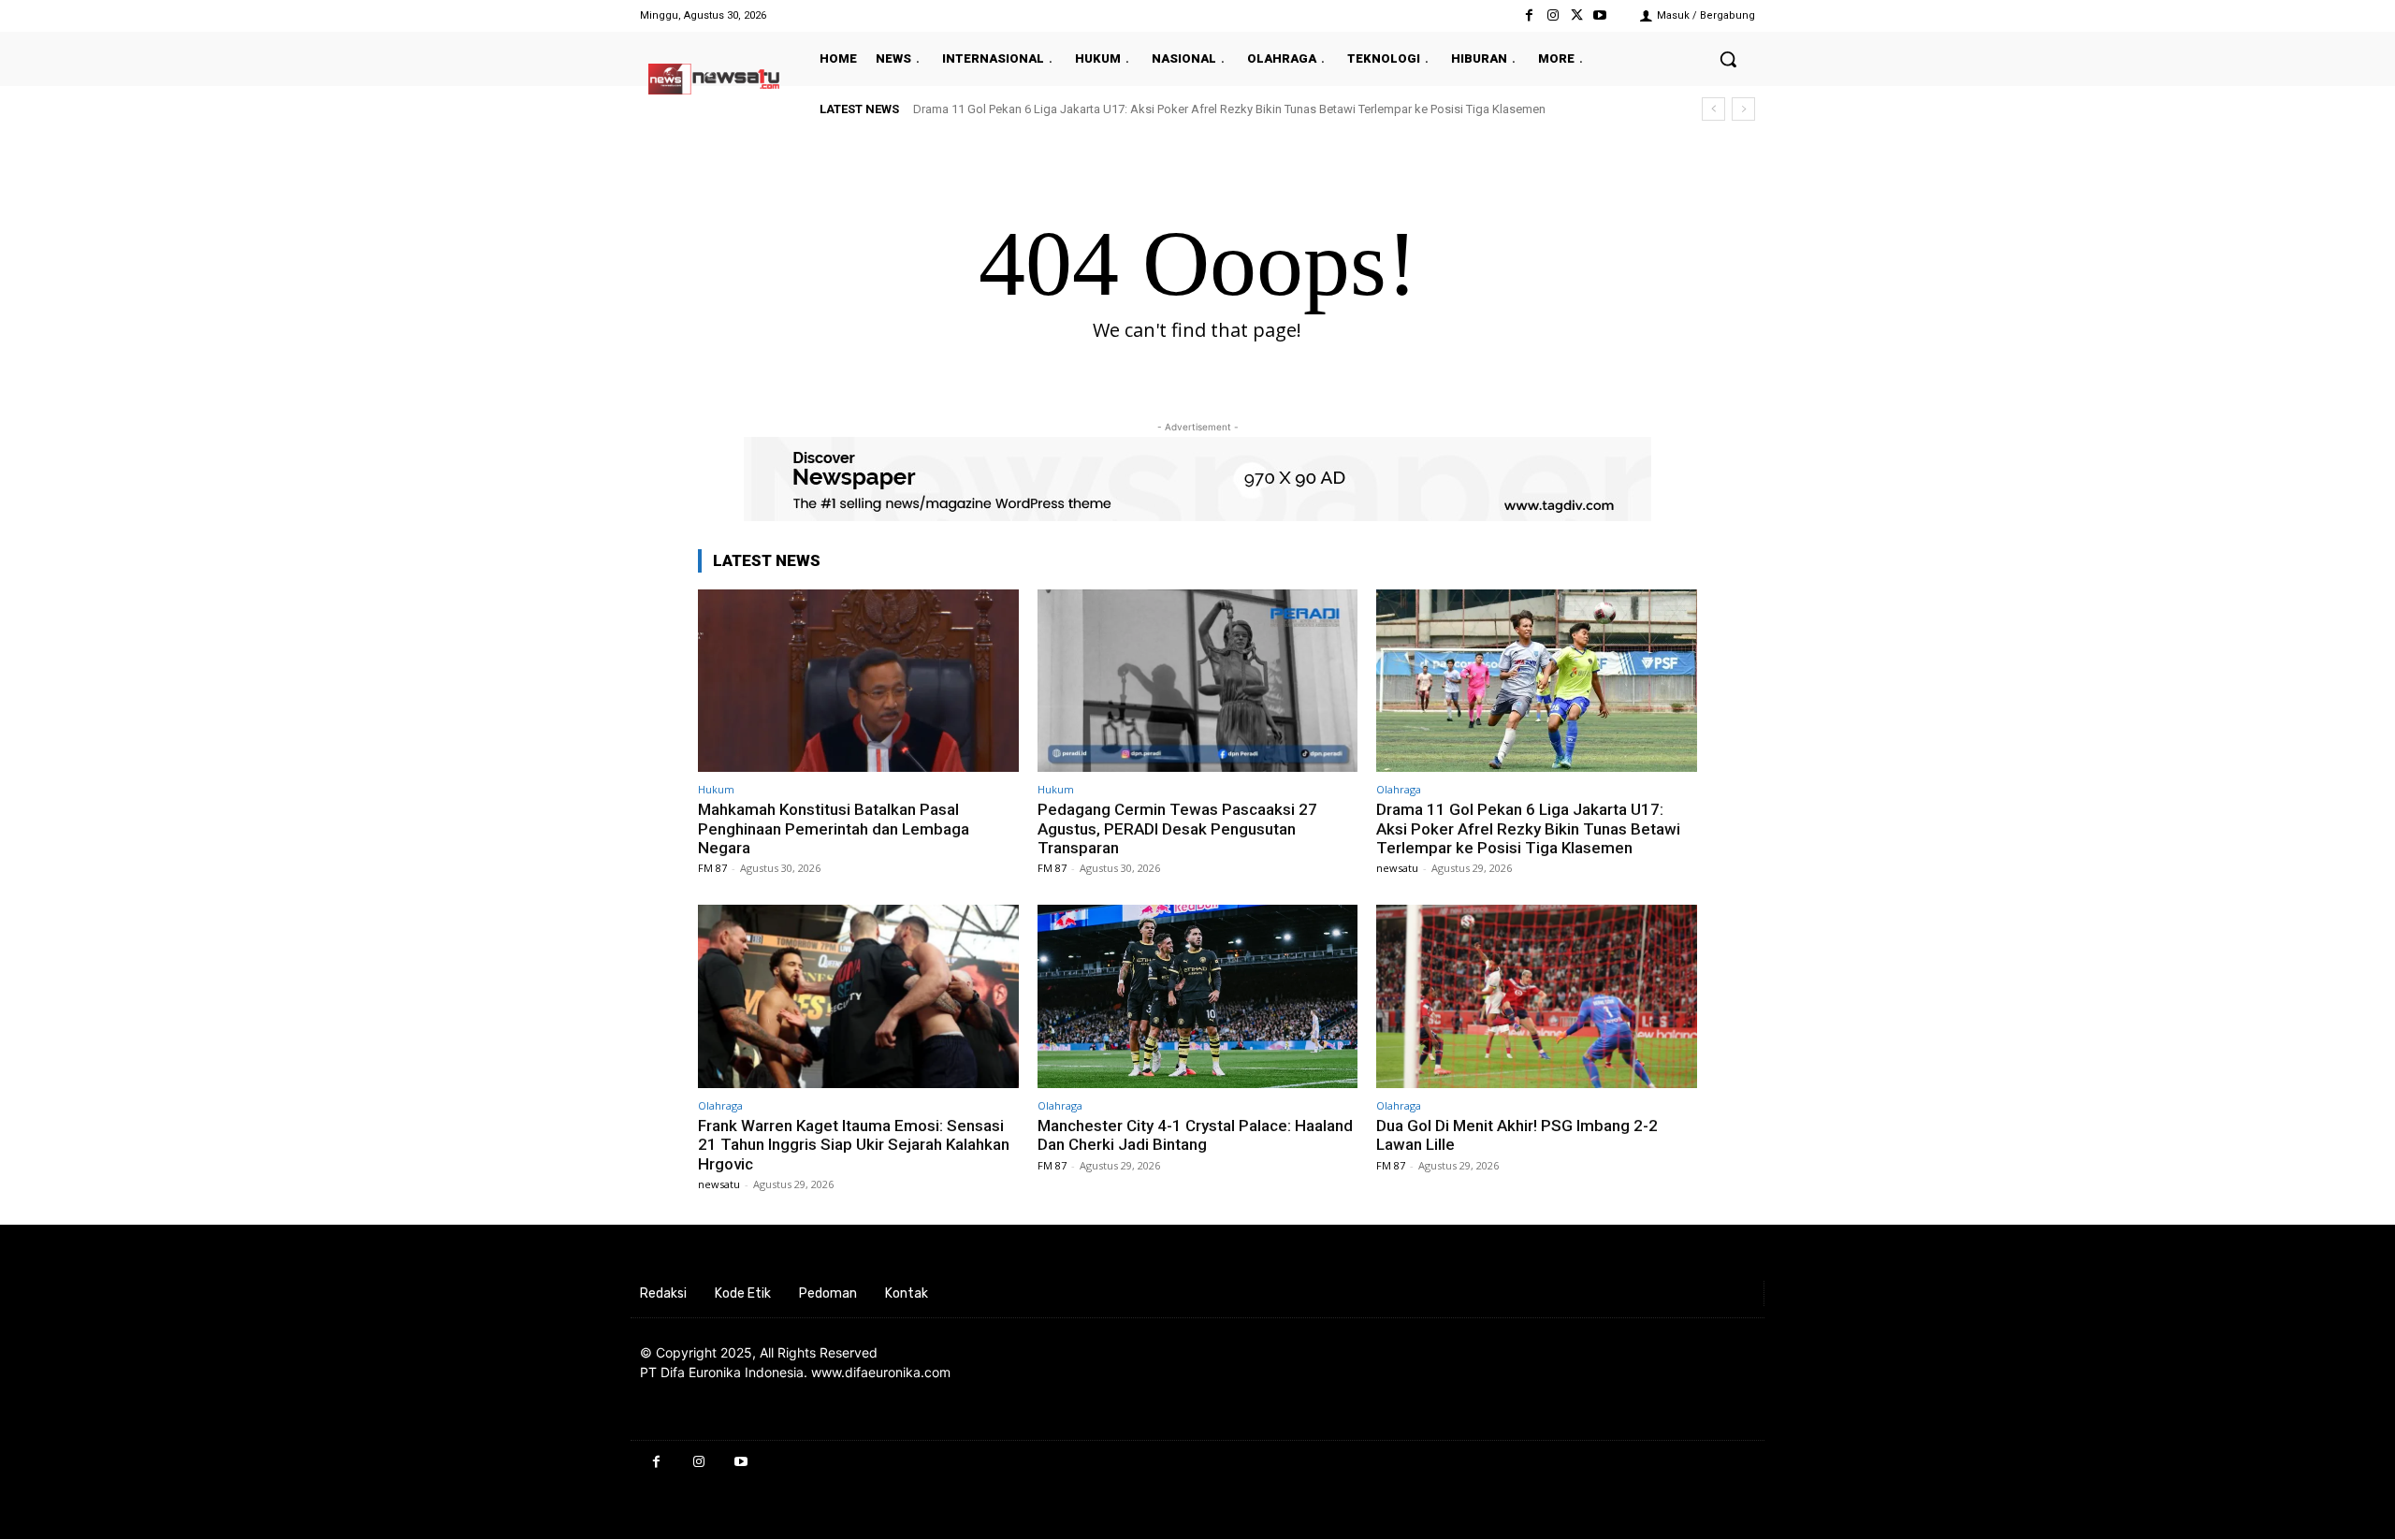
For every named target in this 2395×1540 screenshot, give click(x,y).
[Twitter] (1577, 15)
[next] (1743, 109)
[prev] (1713, 109)
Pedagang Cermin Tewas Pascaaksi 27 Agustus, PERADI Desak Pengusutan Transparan (1179, 828)
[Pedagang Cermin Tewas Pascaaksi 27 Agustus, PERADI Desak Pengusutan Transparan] (1198, 681)
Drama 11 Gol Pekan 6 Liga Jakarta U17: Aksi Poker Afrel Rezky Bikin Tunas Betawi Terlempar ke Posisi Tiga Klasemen (1229, 109)
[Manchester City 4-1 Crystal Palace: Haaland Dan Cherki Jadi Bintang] (1198, 996)
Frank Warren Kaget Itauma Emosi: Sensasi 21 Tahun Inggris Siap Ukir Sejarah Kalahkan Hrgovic (854, 1145)
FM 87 (712, 868)
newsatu (1397, 868)
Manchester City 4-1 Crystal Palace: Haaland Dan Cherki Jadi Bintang (1195, 1135)
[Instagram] (1553, 15)
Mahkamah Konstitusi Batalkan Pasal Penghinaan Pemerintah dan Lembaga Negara (834, 828)
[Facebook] (1529, 15)
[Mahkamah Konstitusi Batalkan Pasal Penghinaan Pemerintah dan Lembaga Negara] (858, 681)
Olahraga (1399, 789)
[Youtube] (1600, 15)
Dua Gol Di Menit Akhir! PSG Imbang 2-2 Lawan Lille (1517, 1135)
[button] (1728, 59)
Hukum (716, 789)
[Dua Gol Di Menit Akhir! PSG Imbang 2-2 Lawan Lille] (1537, 996)
